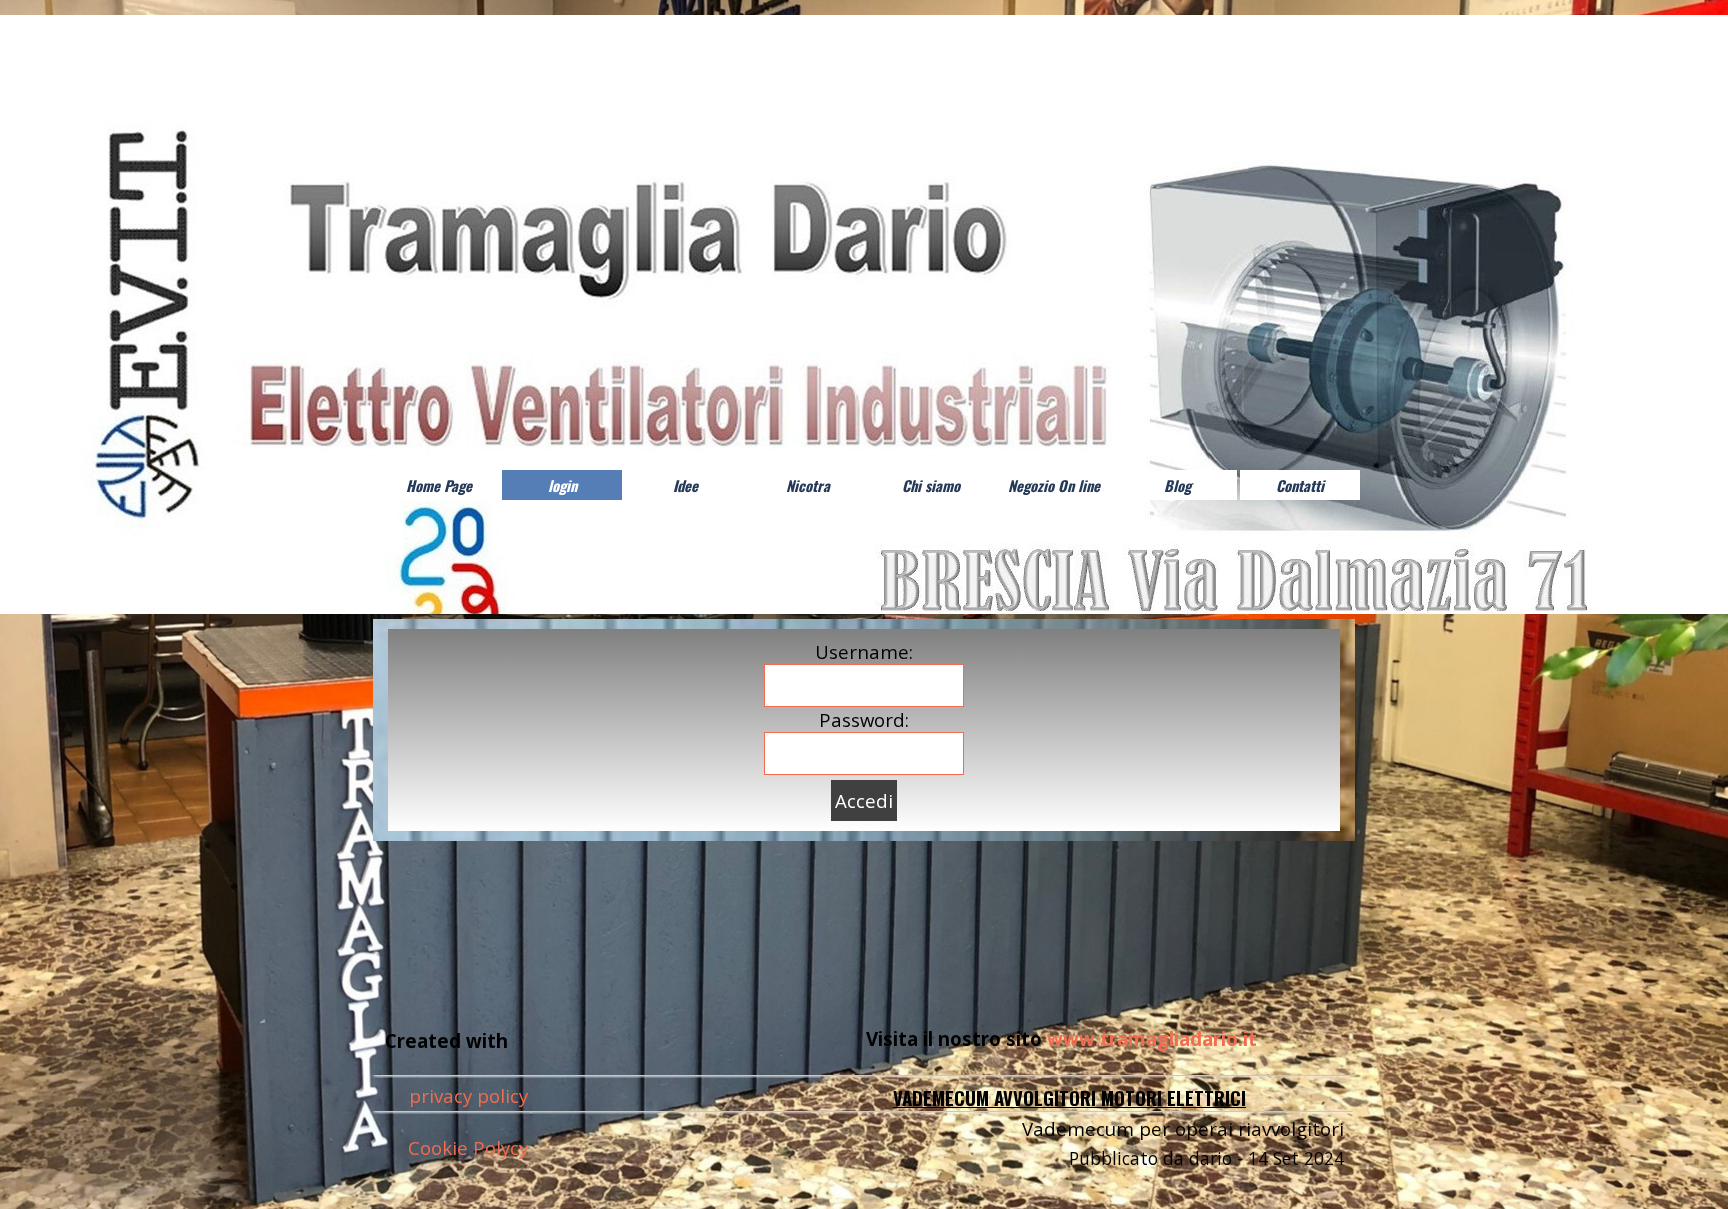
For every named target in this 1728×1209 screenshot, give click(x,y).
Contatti (1300, 485)
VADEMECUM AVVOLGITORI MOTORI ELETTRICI (1069, 1097)
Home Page (439, 485)
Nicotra (808, 485)
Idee (685, 485)
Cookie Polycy (468, 1147)
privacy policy (468, 1095)
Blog (1177, 485)
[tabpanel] (1088, 1039)
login (562, 485)
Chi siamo (931, 485)
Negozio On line (1054, 485)
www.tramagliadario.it (1152, 1038)
